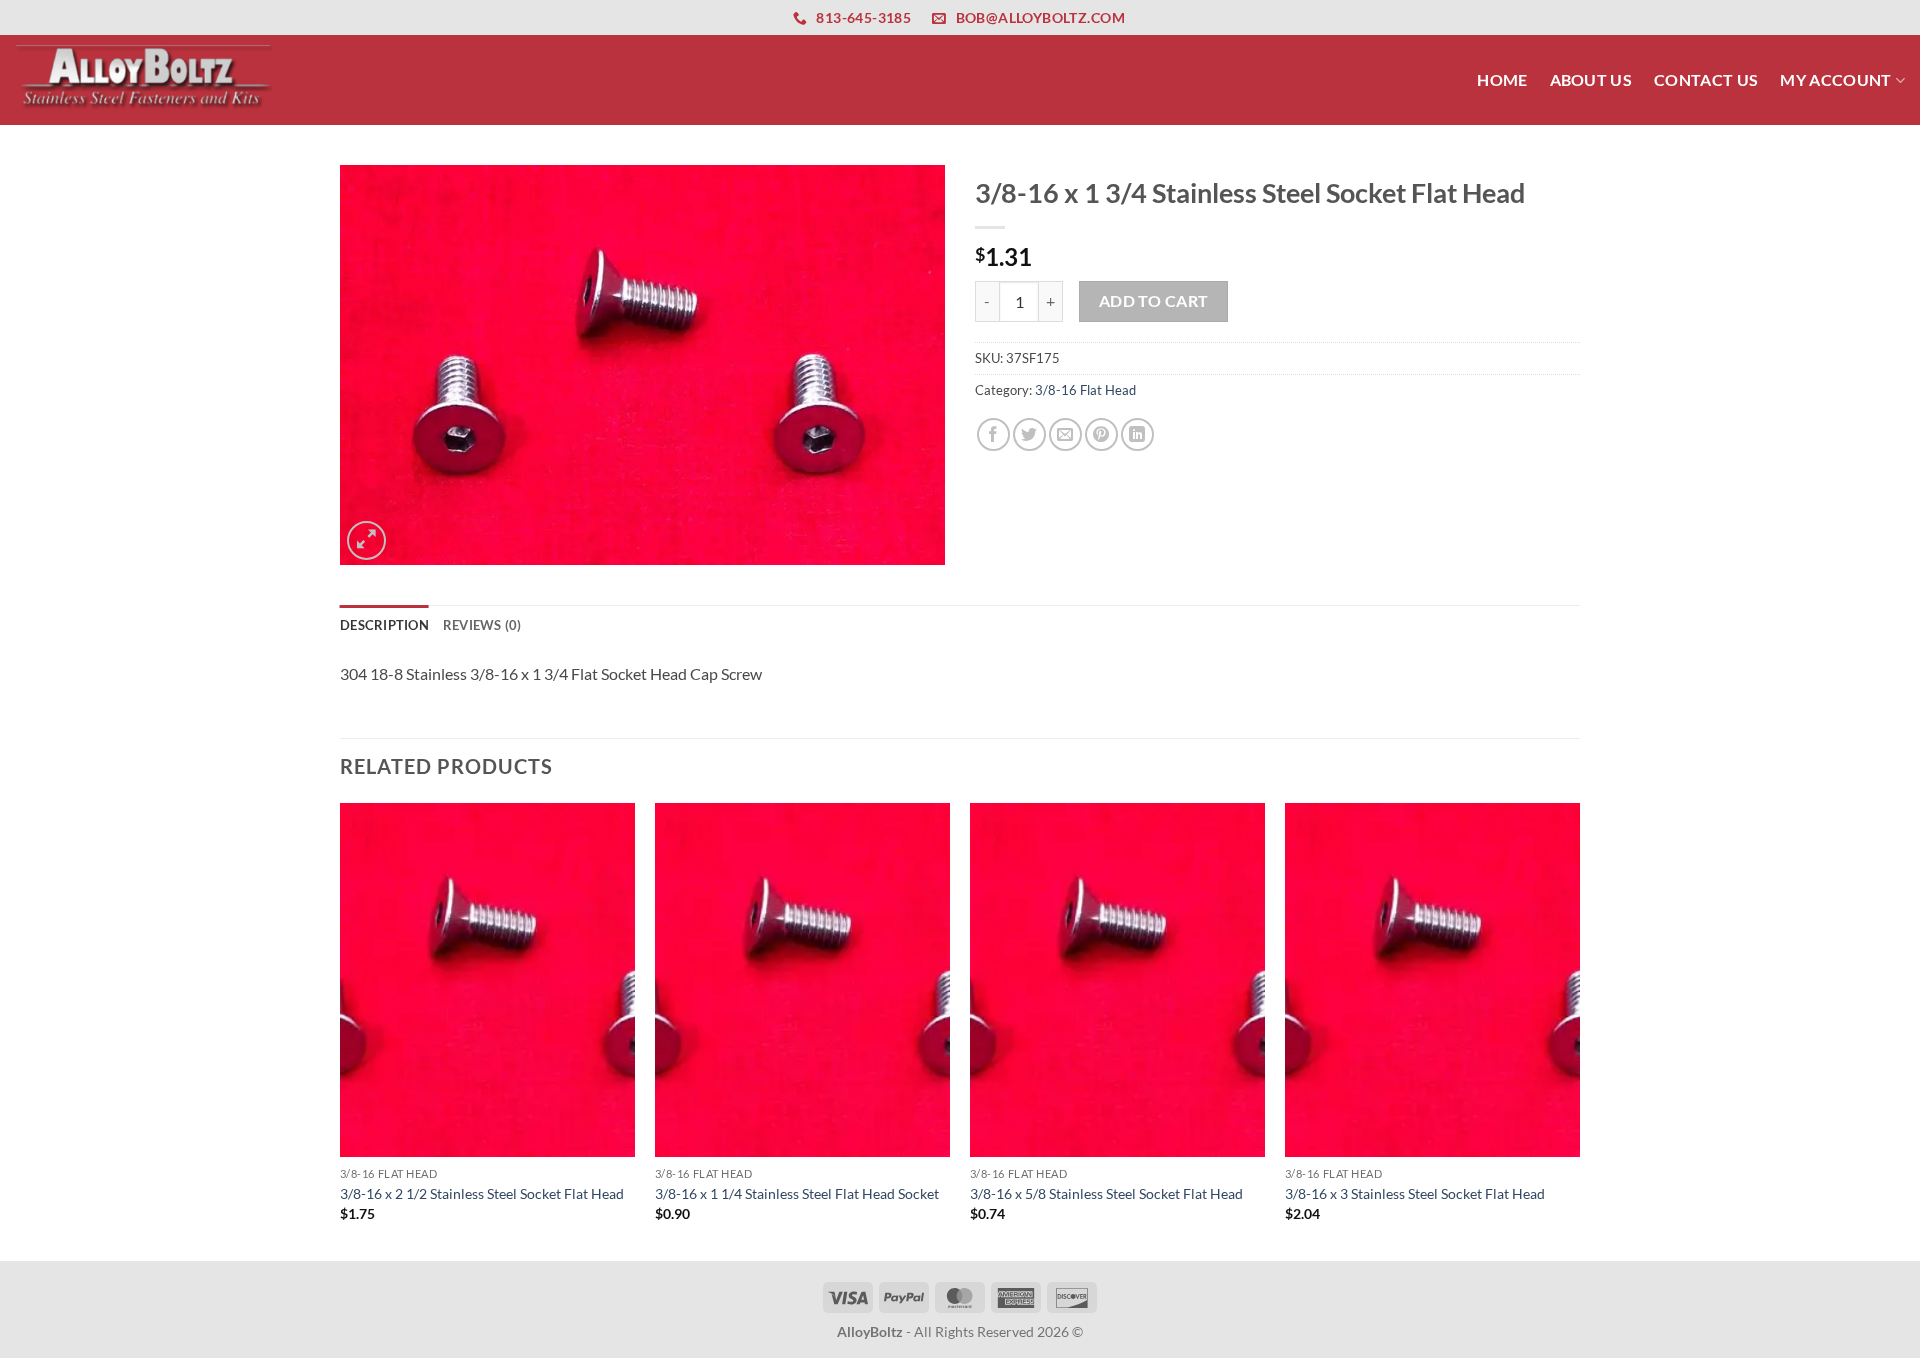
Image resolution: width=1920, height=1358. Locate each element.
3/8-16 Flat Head (1085, 390)
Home (1502, 79)
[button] (366, 540)
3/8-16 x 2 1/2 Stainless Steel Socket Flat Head (482, 1193)
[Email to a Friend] (1065, 434)
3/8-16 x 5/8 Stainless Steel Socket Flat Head (1106, 1193)
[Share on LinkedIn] (1137, 434)
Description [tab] (384, 625)
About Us (1591, 79)
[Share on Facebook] (993, 434)
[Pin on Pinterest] (1101, 434)
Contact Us (1706, 79)
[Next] (1579, 1030)
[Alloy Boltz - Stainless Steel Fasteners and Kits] (145, 79)
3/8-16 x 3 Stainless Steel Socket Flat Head (1415, 1193)
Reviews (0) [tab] (482, 625)
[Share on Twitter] (1029, 434)
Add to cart (1154, 301)
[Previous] (341, 1030)
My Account (1835, 79)
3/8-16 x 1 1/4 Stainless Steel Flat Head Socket (797, 1193)
